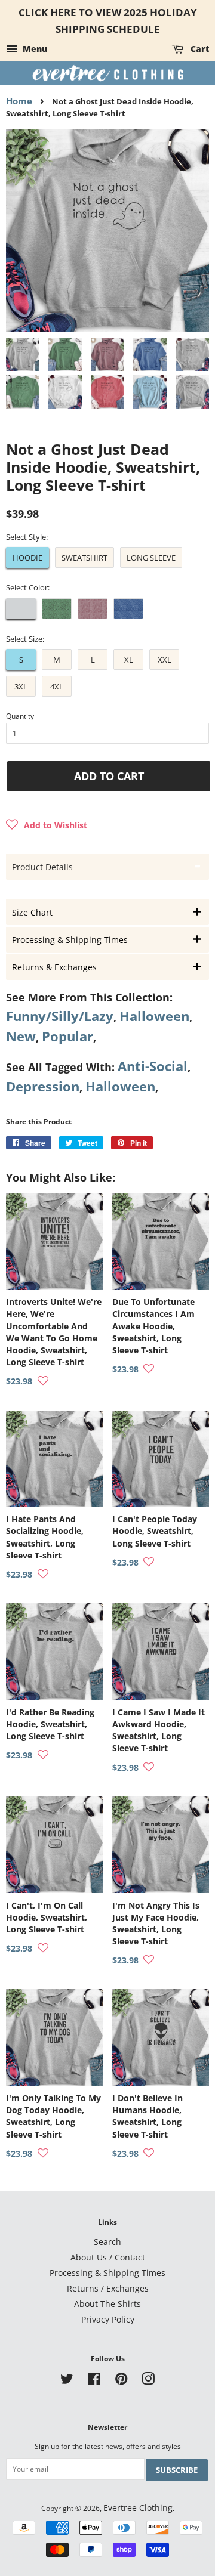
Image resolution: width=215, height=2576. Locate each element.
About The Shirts (107, 2304)
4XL (57, 686)
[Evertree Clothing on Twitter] (67, 2381)
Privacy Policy (108, 2319)
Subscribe (177, 2470)
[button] (47, 825)
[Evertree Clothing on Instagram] (148, 2381)
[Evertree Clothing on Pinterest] (121, 2381)
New (21, 1036)
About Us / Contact (108, 2257)
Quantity (20, 716)
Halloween (154, 1016)
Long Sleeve (151, 558)
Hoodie (27, 558)
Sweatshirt (85, 558)
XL (129, 660)
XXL (165, 660)
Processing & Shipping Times (107, 2273)
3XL (21, 686)
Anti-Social (153, 1066)
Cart (199, 49)
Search (107, 2242)
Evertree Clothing (138, 2508)
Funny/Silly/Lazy (60, 1016)
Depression (43, 1086)
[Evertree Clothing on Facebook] (94, 2381)
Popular (67, 1036)
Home (19, 101)
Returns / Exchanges (108, 2288)
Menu (34, 49)
